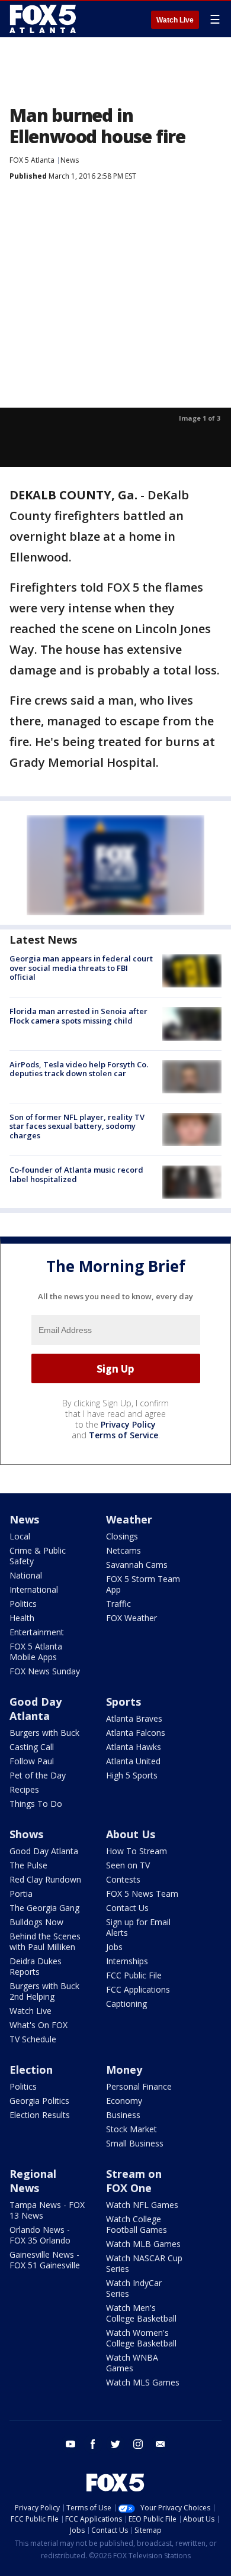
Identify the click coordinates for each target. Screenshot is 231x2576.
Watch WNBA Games (132, 2363)
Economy (124, 2101)
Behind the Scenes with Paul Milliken (45, 1941)
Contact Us (127, 1908)
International (34, 1589)
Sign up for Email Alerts (138, 1927)
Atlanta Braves (134, 1718)
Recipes (24, 1789)
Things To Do (36, 1804)
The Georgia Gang (44, 1908)
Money (124, 2070)
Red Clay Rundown (45, 1879)
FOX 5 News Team (142, 1894)
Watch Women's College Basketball (141, 2338)
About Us (131, 1834)
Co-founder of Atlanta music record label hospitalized (76, 1174)
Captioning (126, 2004)
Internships (127, 1961)
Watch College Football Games (137, 2224)
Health (22, 1618)
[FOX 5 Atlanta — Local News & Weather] (44, 19)
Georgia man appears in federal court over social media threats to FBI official (81, 968)
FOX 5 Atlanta (32, 160)
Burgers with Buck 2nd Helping (44, 1991)
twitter (115, 2444)
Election (31, 2070)
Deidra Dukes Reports (36, 1966)
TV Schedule (33, 2039)
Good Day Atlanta (36, 1709)
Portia (21, 1894)
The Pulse (28, 1865)
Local (20, 1536)
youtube (70, 2444)
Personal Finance (139, 2086)
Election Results (40, 2115)
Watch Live (175, 20)
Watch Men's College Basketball (141, 2313)
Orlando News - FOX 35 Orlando (40, 2235)
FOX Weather (131, 1618)
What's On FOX (38, 2025)
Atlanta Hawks (134, 1747)
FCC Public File (134, 1975)
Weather (129, 1519)
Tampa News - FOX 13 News (47, 2210)
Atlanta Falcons (136, 1733)
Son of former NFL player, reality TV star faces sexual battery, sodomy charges (77, 1126)
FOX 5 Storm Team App (143, 1584)
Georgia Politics (39, 2101)
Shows (26, 1834)
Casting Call (32, 1747)
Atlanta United (133, 1761)
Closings (122, 1536)
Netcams (123, 1550)
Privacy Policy (128, 1424)
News (70, 160)
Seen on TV (128, 1865)
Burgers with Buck (44, 1733)
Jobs (114, 1947)
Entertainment (37, 1632)
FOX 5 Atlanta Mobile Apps (36, 1652)
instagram (138, 2444)
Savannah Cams (137, 1565)
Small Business (135, 2143)
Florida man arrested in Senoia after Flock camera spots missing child (78, 1016)
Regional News (33, 2181)
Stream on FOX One (134, 2181)
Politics (23, 1604)
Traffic (118, 1604)
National (26, 1575)
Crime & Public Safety (38, 1556)
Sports (123, 1702)
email (161, 2444)
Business (123, 2115)
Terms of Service (123, 1435)
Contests (123, 1879)
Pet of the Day (38, 1775)
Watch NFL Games (142, 2205)
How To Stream (137, 1851)
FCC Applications (138, 1989)
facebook (93, 2444)
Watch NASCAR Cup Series (144, 2263)
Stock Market (131, 2129)
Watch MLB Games (143, 2244)
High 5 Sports (132, 1775)
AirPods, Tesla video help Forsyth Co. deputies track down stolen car (79, 1069)
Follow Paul (32, 1761)
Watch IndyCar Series (134, 2288)
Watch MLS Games (143, 2382)
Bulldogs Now (36, 1922)
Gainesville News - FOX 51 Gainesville (45, 2260)
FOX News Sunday (45, 1671)
